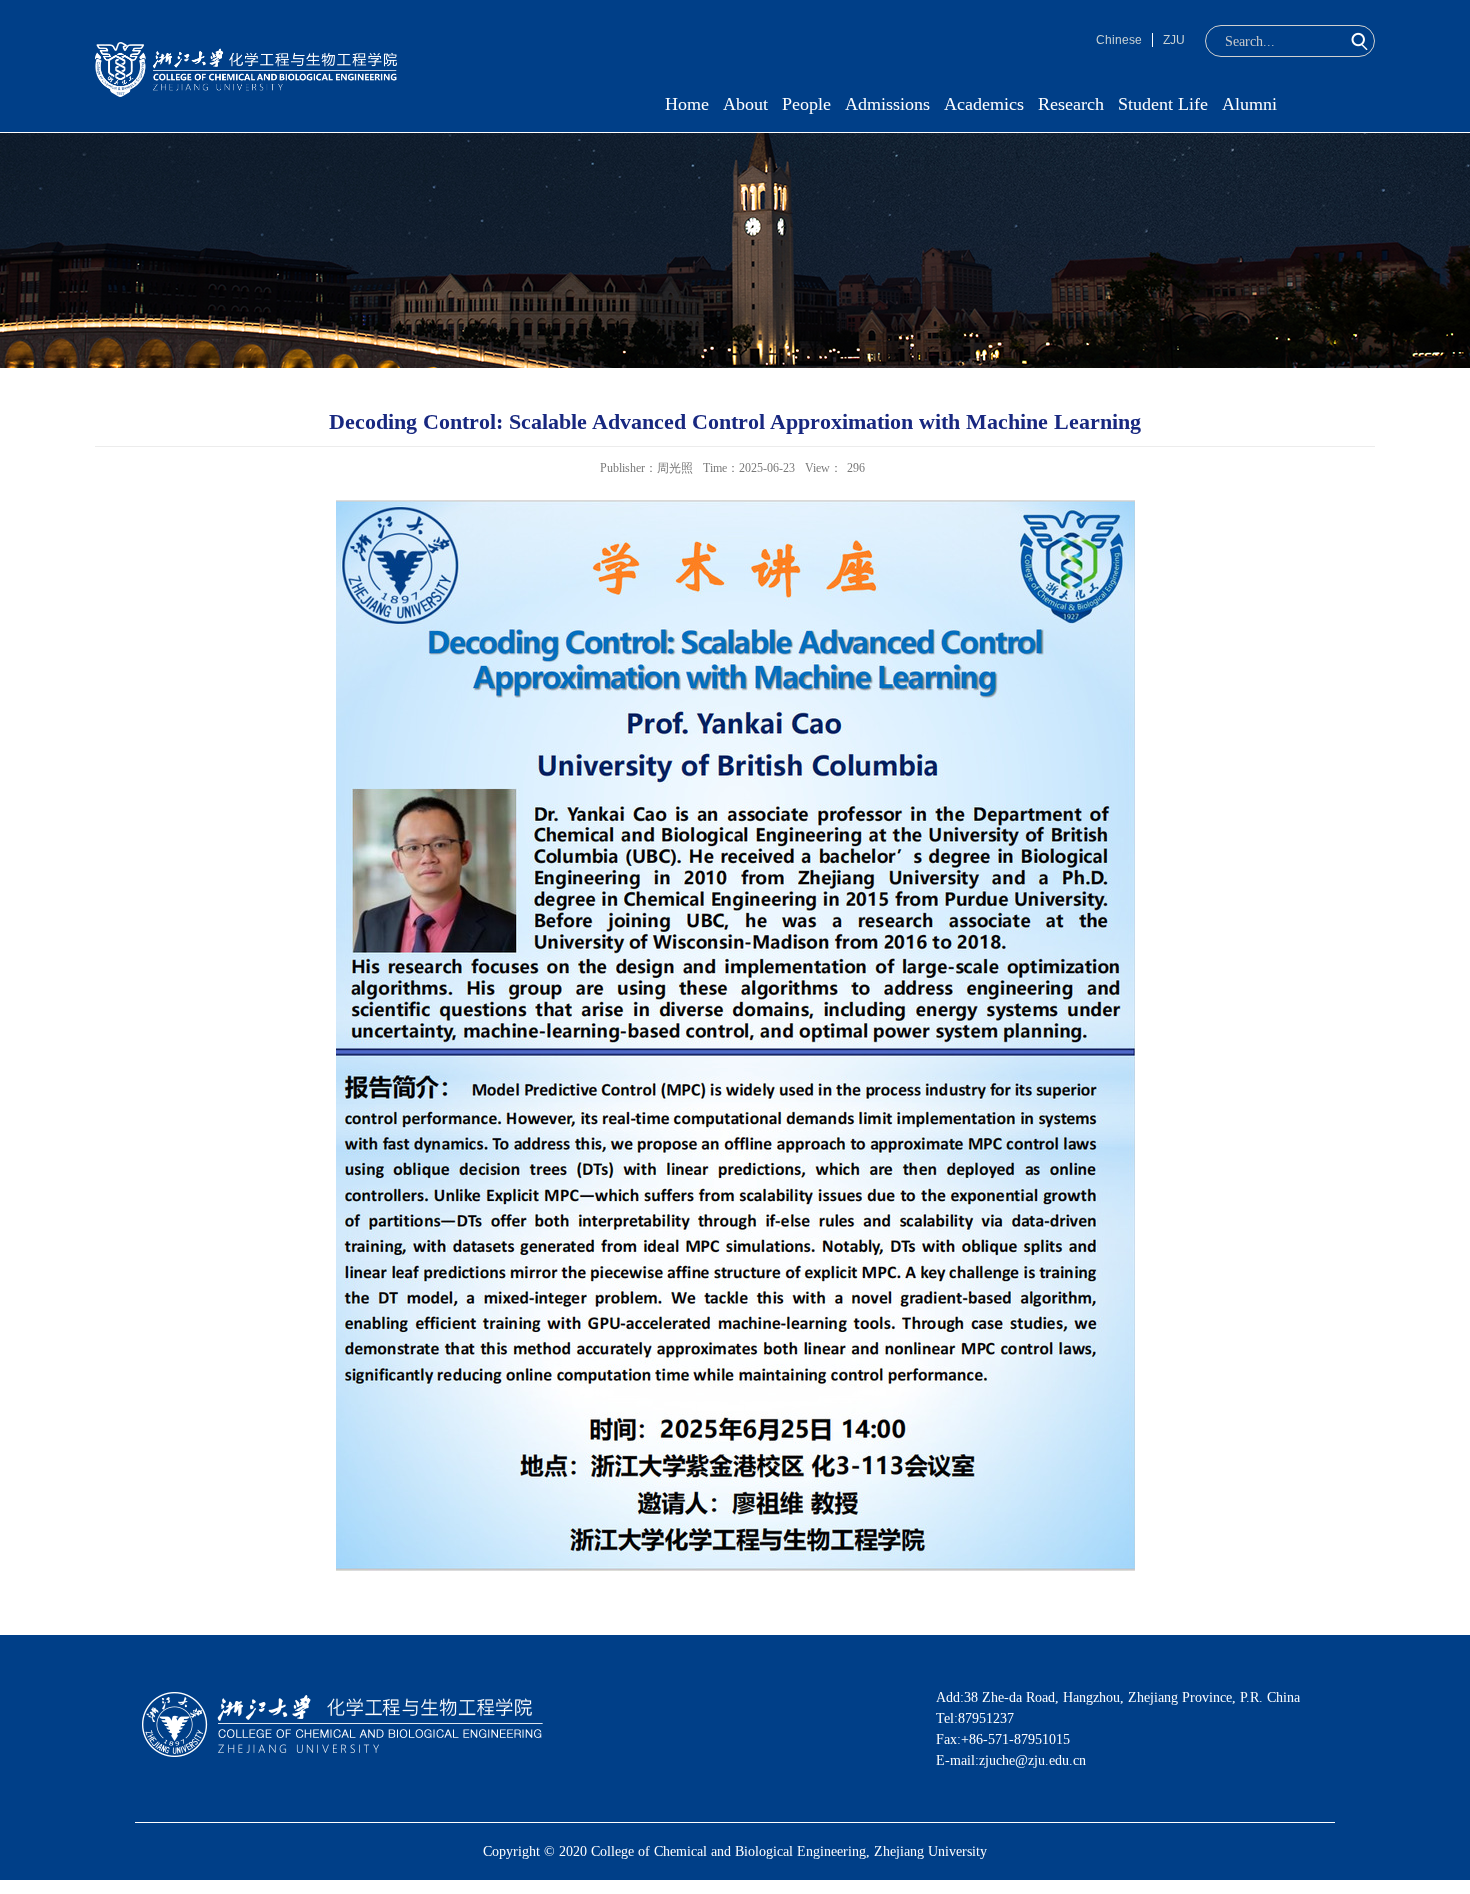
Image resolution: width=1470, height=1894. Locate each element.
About (745, 104)
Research (1071, 104)
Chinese (1119, 40)
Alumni (1249, 104)
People (806, 104)
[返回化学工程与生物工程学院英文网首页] (246, 48)
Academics (984, 104)
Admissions (887, 104)
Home (687, 104)
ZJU (1174, 40)
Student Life (1163, 104)
